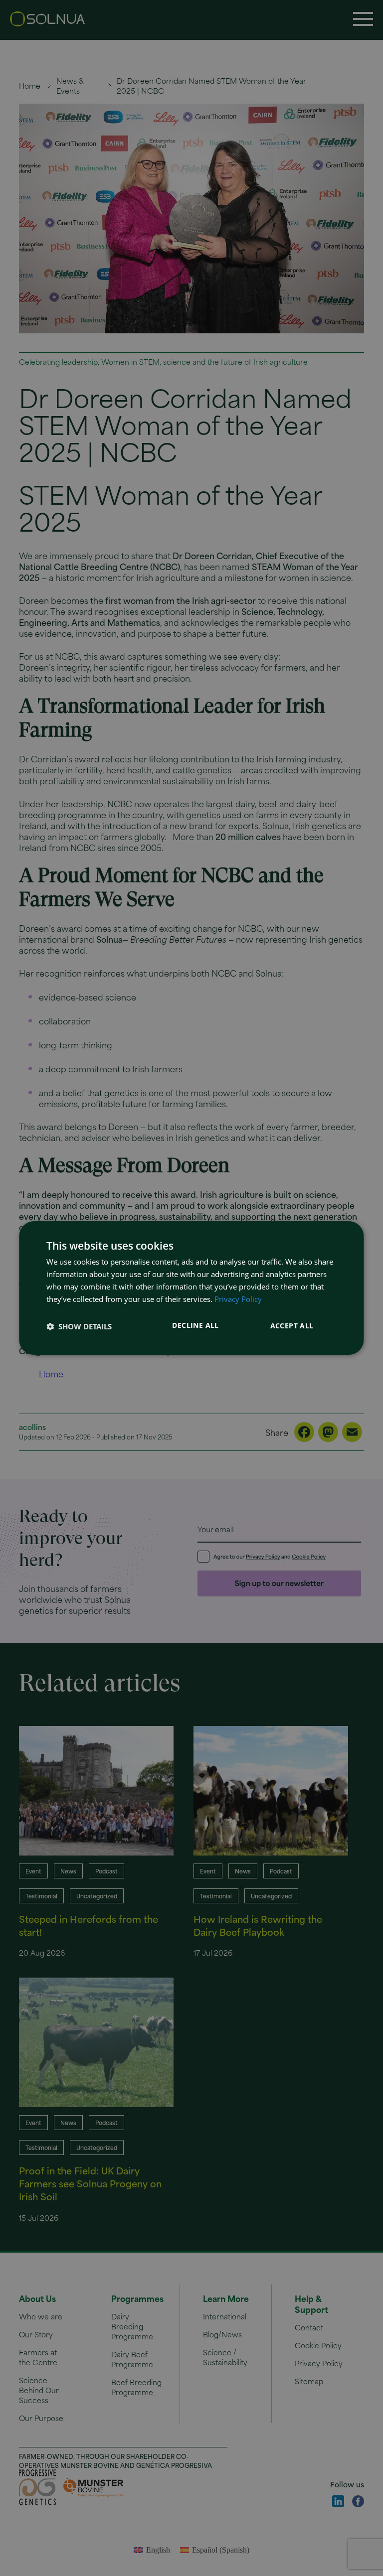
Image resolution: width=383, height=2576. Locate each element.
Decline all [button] (195, 1325)
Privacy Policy (238, 1299)
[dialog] (191, 1288)
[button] (79, 1326)
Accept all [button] (292, 1326)
